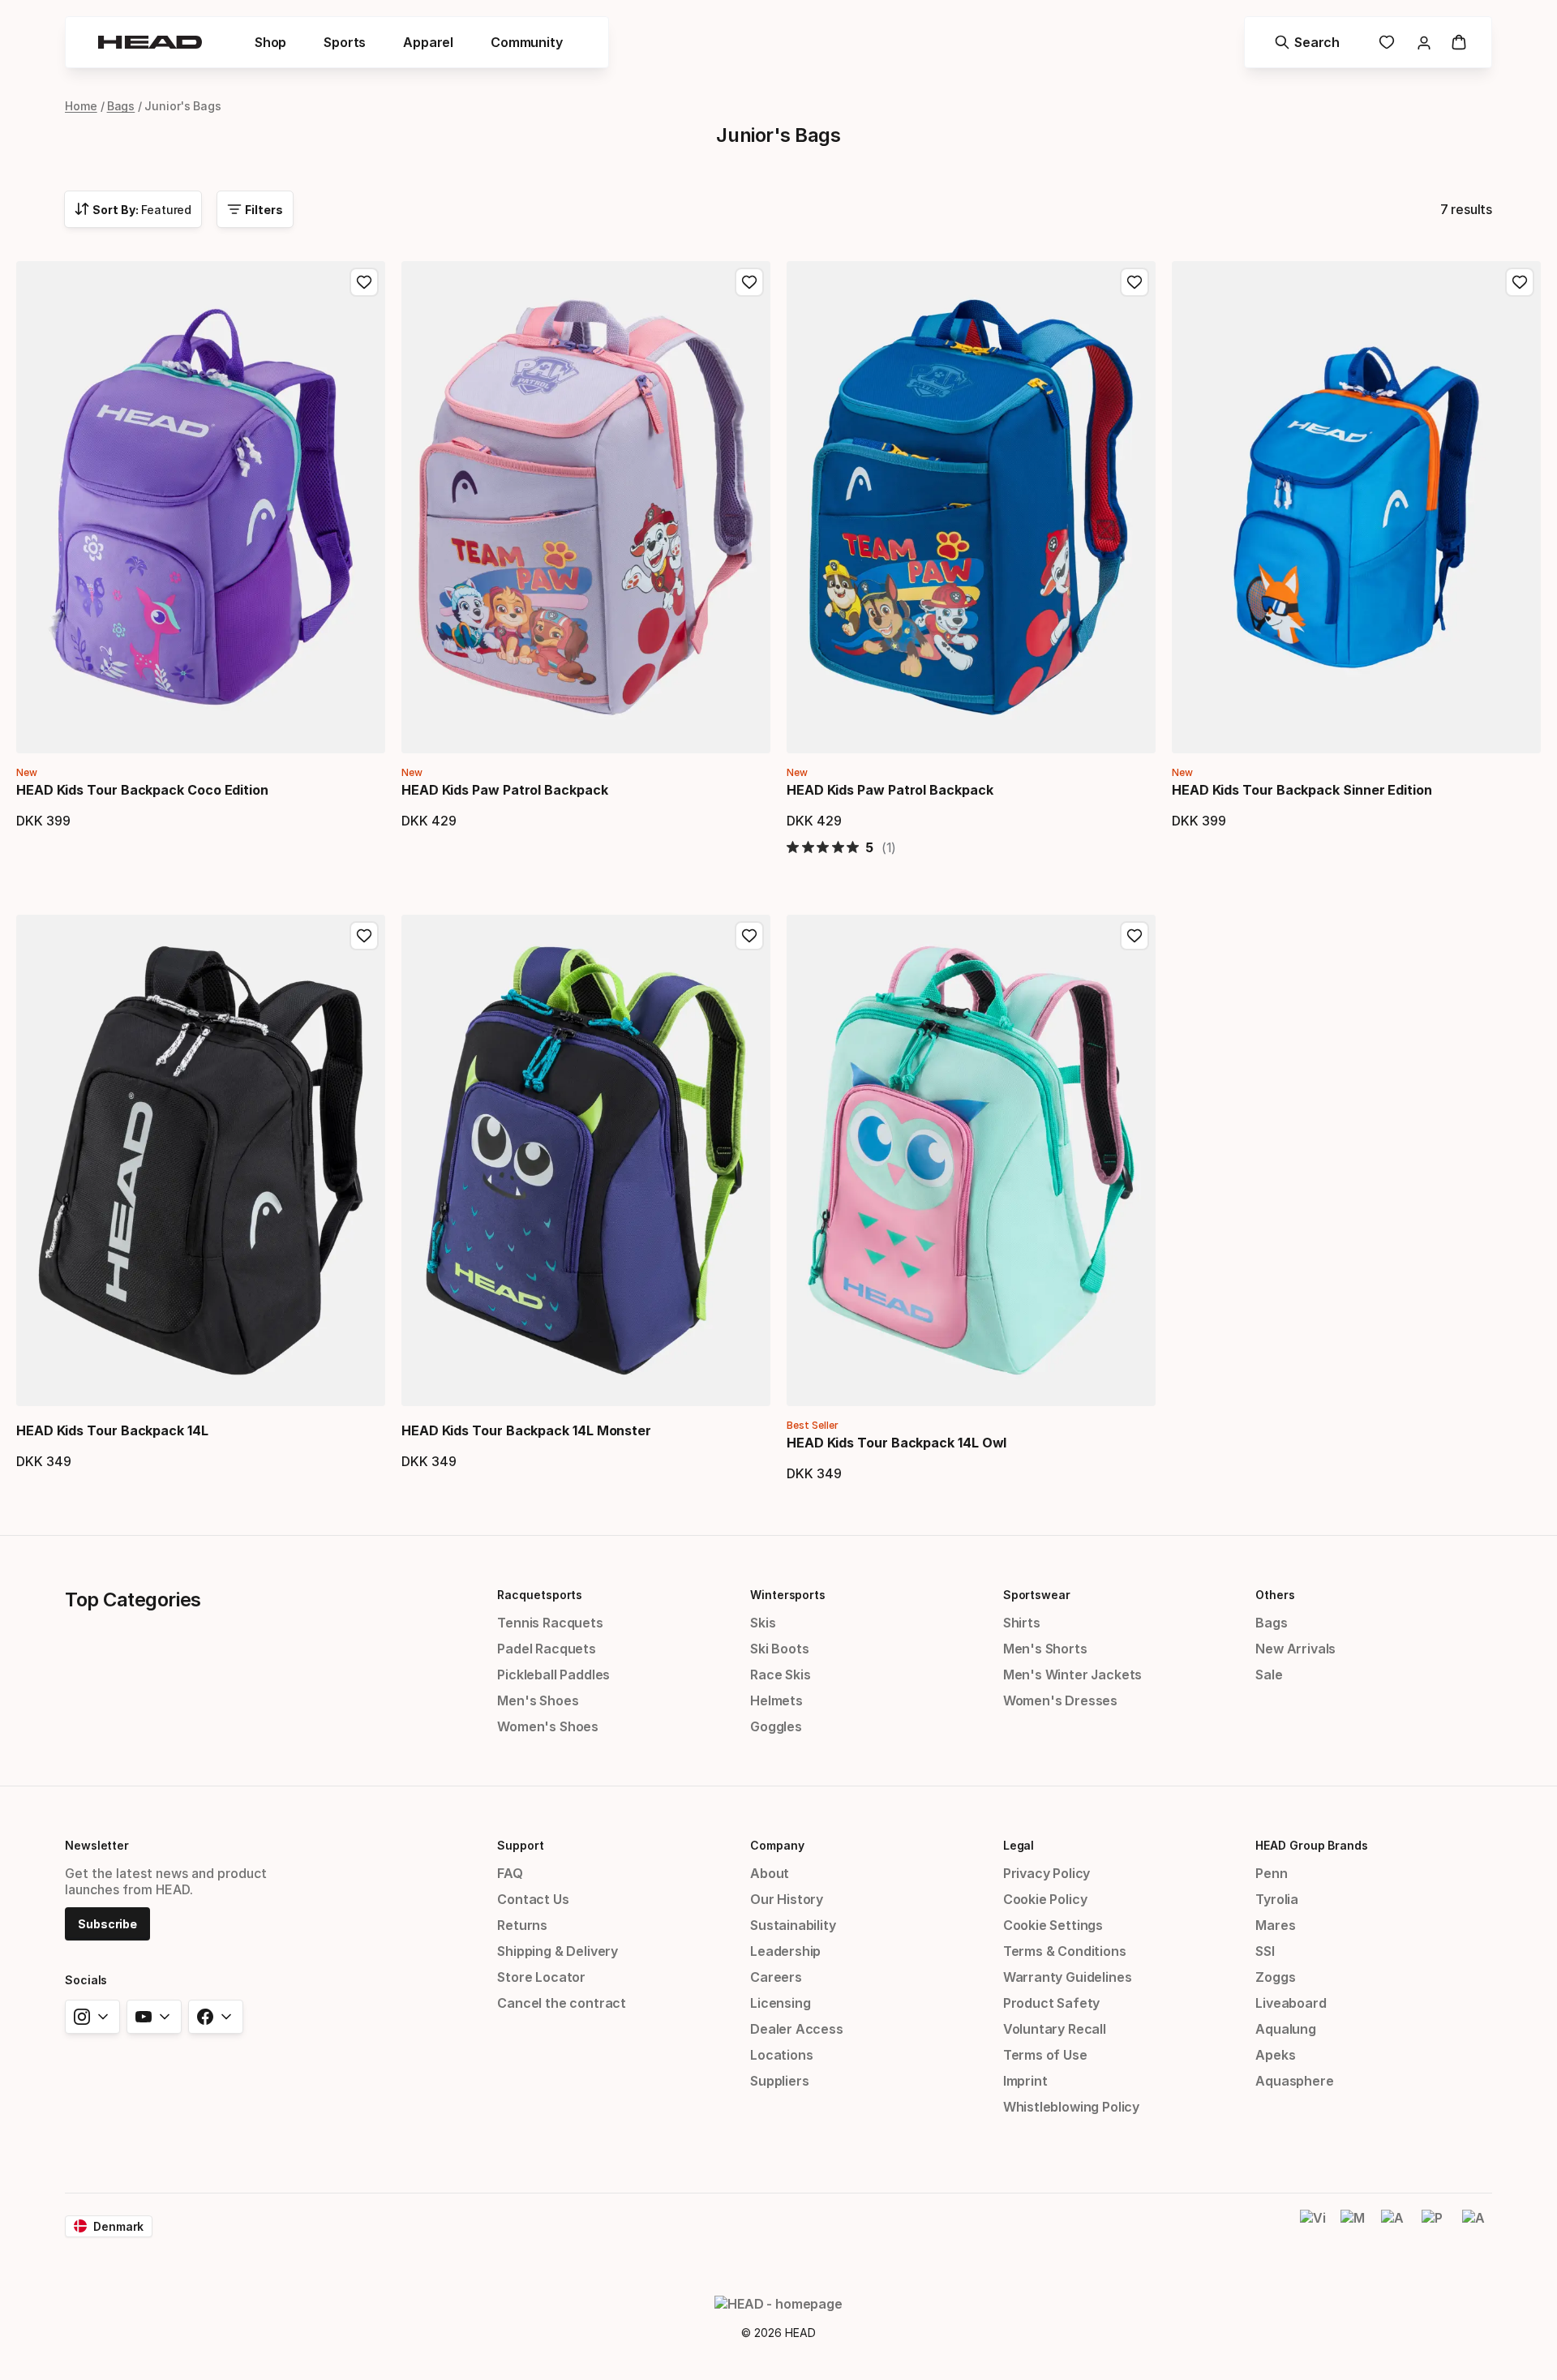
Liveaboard (1291, 2003)
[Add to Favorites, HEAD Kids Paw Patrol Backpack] (749, 282)
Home (81, 106)
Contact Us (533, 1899)
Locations (781, 2055)
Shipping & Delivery (558, 1951)
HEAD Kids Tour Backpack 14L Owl (896, 1443)
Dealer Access (797, 2029)
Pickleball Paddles (553, 1675)
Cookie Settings (1053, 1925)
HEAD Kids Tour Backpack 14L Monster (526, 1430)
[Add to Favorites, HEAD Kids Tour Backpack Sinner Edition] (1520, 282)
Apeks (1275, 2055)
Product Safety (1052, 2003)
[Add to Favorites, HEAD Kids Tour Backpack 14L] (364, 936)
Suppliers (779, 2081)
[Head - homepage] (150, 42)
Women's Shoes (548, 1726)
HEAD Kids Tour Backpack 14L (112, 1430)
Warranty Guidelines (1068, 1977)
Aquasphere (1294, 2081)
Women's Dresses (1060, 1700)
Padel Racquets (547, 1649)
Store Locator (541, 1977)
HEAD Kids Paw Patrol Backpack (505, 790)
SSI (1265, 1951)
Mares (1275, 1925)
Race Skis (780, 1675)
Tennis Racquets (550, 1623)
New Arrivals (1295, 1649)
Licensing (780, 2003)
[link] (1387, 42)
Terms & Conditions (1065, 1951)
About (770, 1873)
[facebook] (216, 2017)
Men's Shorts (1045, 1649)
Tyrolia (1277, 1899)
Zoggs (1275, 1977)
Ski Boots (779, 1649)
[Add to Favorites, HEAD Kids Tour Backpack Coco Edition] (364, 282)
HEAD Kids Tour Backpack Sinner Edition (1302, 790)
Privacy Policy (1047, 1873)
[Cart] (1459, 42)
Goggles (776, 1726)
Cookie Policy (1045, 1899)
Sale (1269, 1675)
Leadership (785, 1951)
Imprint (1025, 2081)
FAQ (510, 1873)
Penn (1271, 1873)
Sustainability (793, 1925)
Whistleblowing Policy (1071, 2107)
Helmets (776, 1700)
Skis (763, 1623)
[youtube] (154, 2017)
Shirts (1022, 1623)
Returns (522, 1925)
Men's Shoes (538, 1700)
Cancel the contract (562, 2003)
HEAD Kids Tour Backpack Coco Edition (142, 790)
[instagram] (92, 2017)
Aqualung (1286, 2029)
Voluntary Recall (1055, 2029)
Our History (787, 1899)
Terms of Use (1045, 2055)
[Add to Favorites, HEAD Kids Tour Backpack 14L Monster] (749, 936)
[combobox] (133, 209)
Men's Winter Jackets (1072, 1675)
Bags (121, 106)
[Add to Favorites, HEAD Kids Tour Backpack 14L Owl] (1135, 936)
